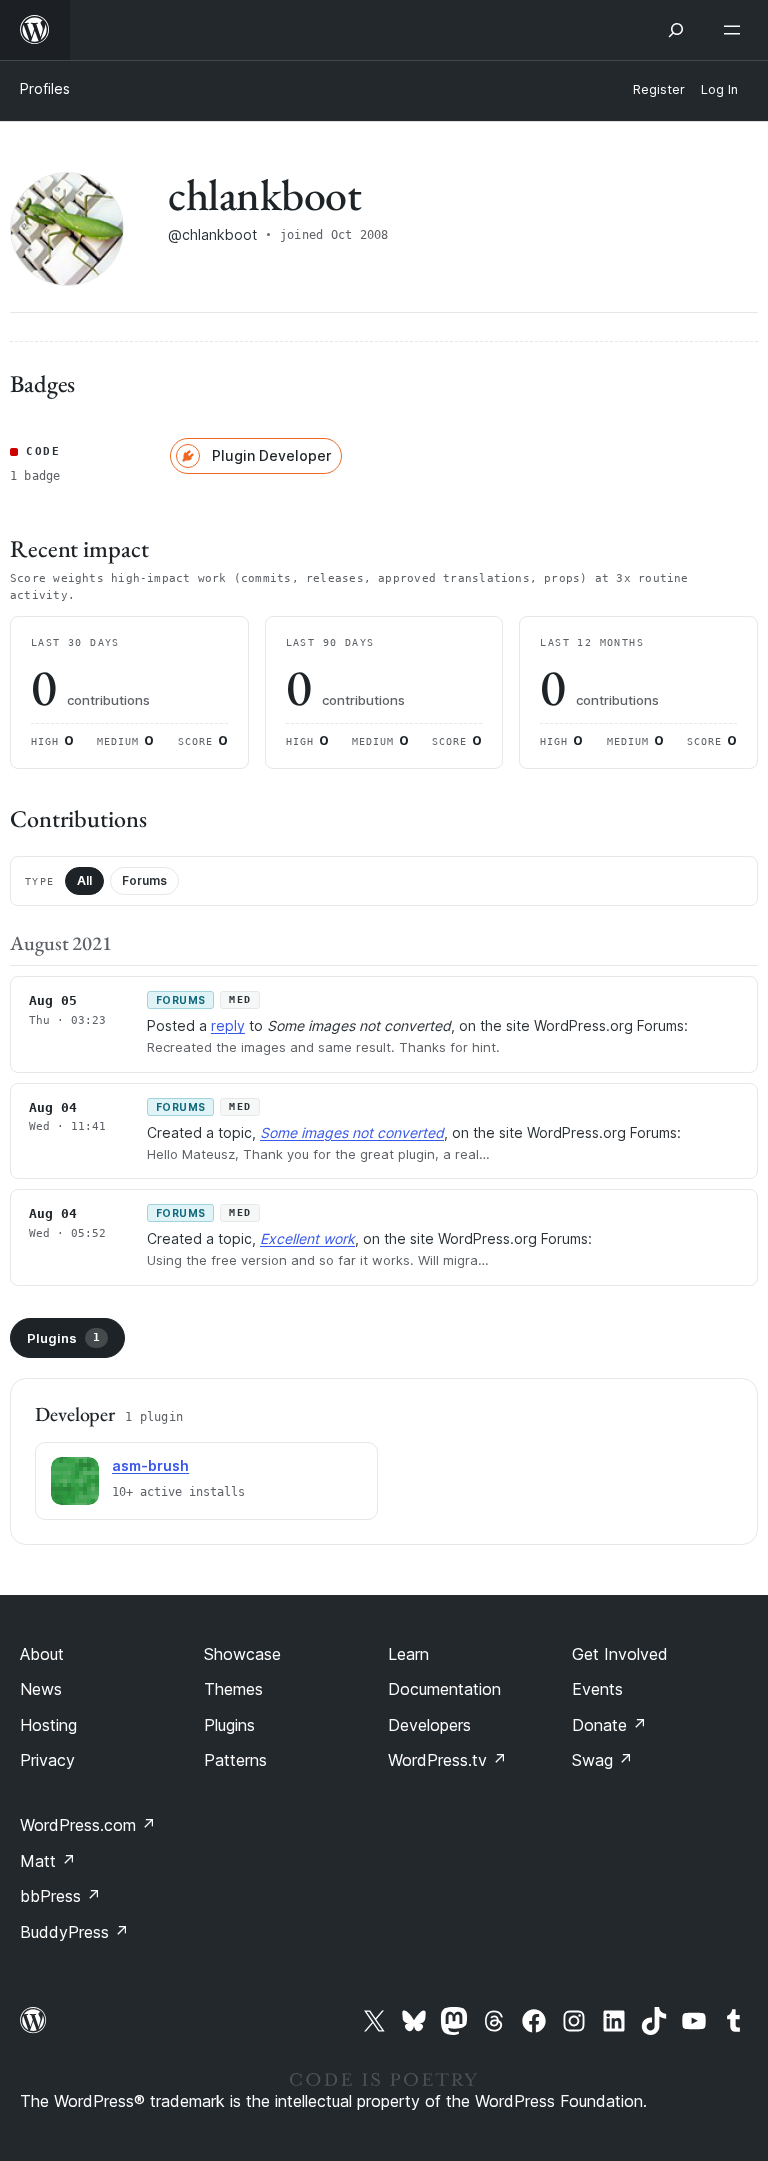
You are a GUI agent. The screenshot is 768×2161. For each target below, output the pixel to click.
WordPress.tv (447, 1760)
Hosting (48, 1725)
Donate (609, 1725)
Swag (602, 1760)
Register (659, 89)
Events (597, 1689)
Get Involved (620, 1654)
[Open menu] (736, 30)
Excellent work (307, 1238)
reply (228, 1025)
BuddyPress (74, 1932)
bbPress (60, 1896)
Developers (429, 1725)
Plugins (63, 1338)
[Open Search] (676, 30)
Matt (48, 1861)
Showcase (242, 1654)
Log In (719, 89)
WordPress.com (88, 1825)
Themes (233, 1689)
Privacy (47, 1760)
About (42, 1654)
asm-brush (150, 1465)
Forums (144, 880)
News (41, 1689)
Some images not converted (352, 1132)
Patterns (235, 1760)
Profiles (45, 88)
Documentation (444, 1689)
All (84, 880)
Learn (408, 1654)
